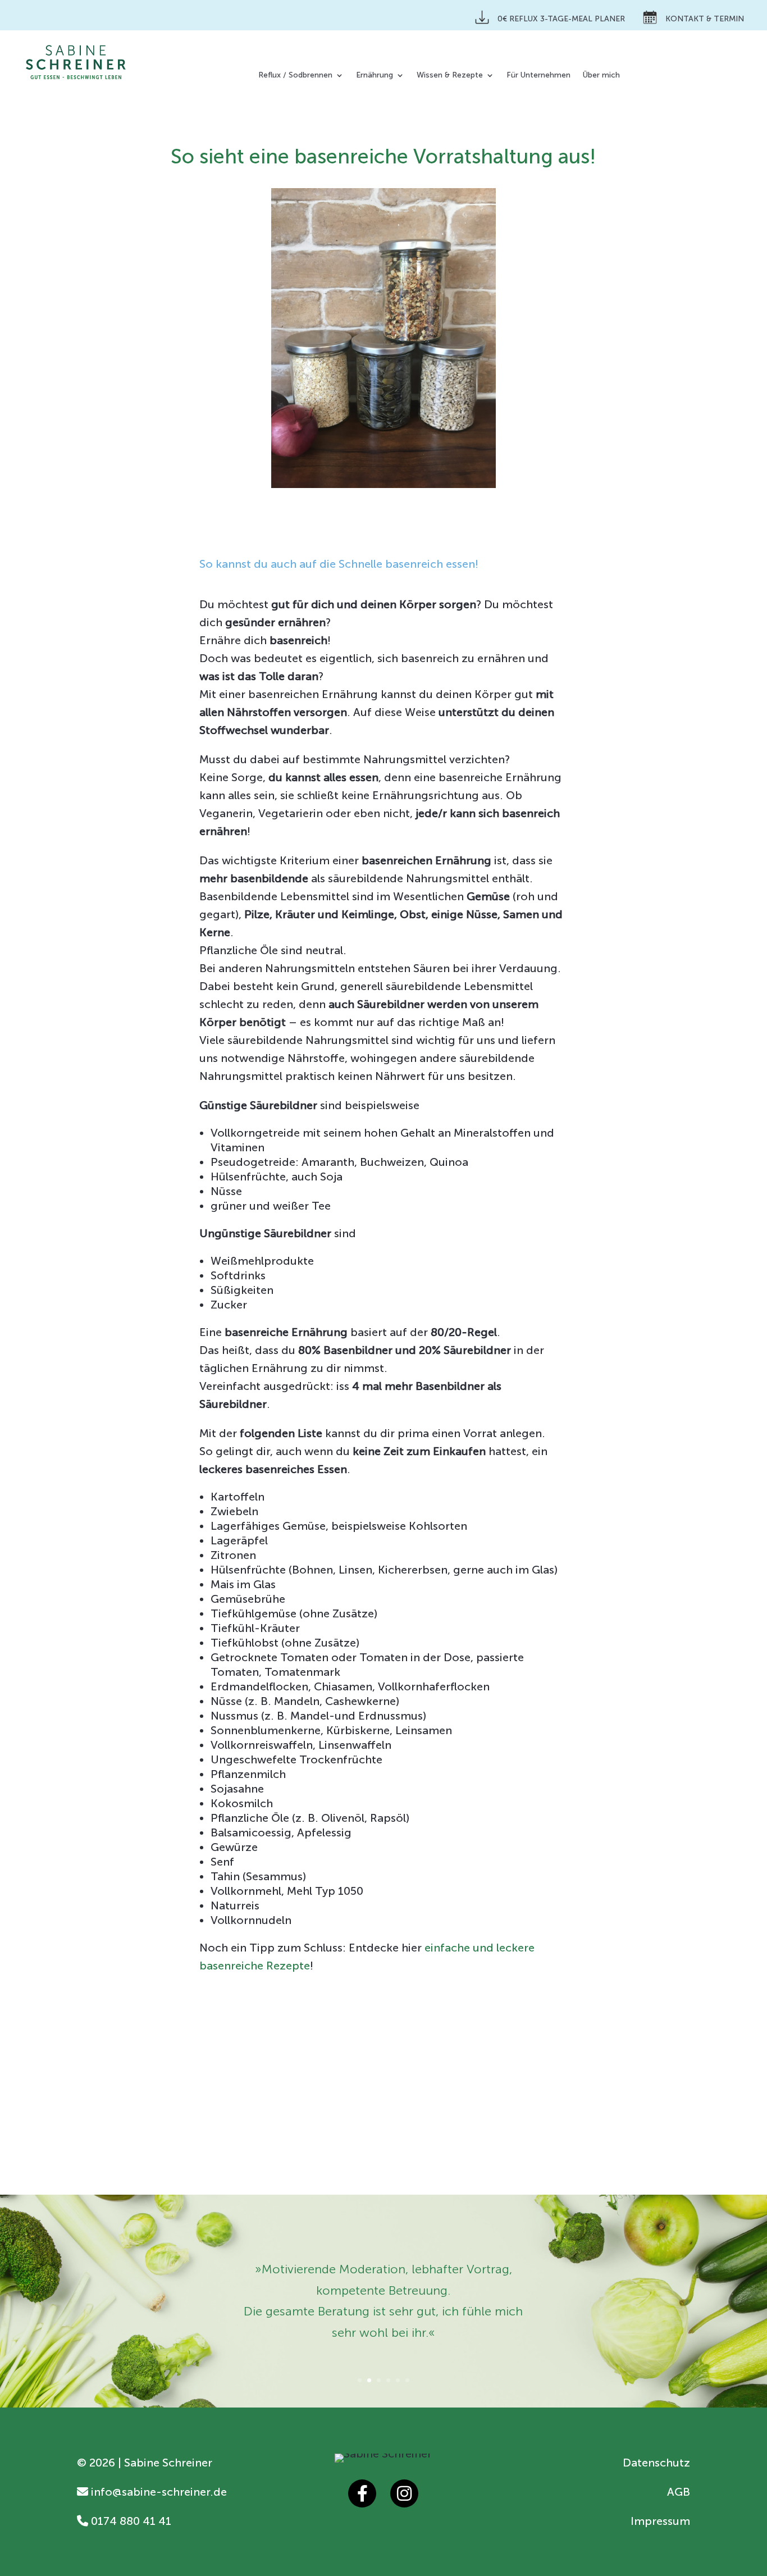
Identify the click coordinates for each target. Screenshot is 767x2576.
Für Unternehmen (538, 76)
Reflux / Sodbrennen (295, 76)
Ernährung (375, 76)
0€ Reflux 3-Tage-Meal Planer (561, 19)
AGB (679, 2492)
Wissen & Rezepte (450, 76)
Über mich (601, 76)
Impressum (660, 2521)
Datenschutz (656, 2463)
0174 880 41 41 (130, 2521)
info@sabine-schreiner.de (157, 2492)
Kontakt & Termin (705, 19)
